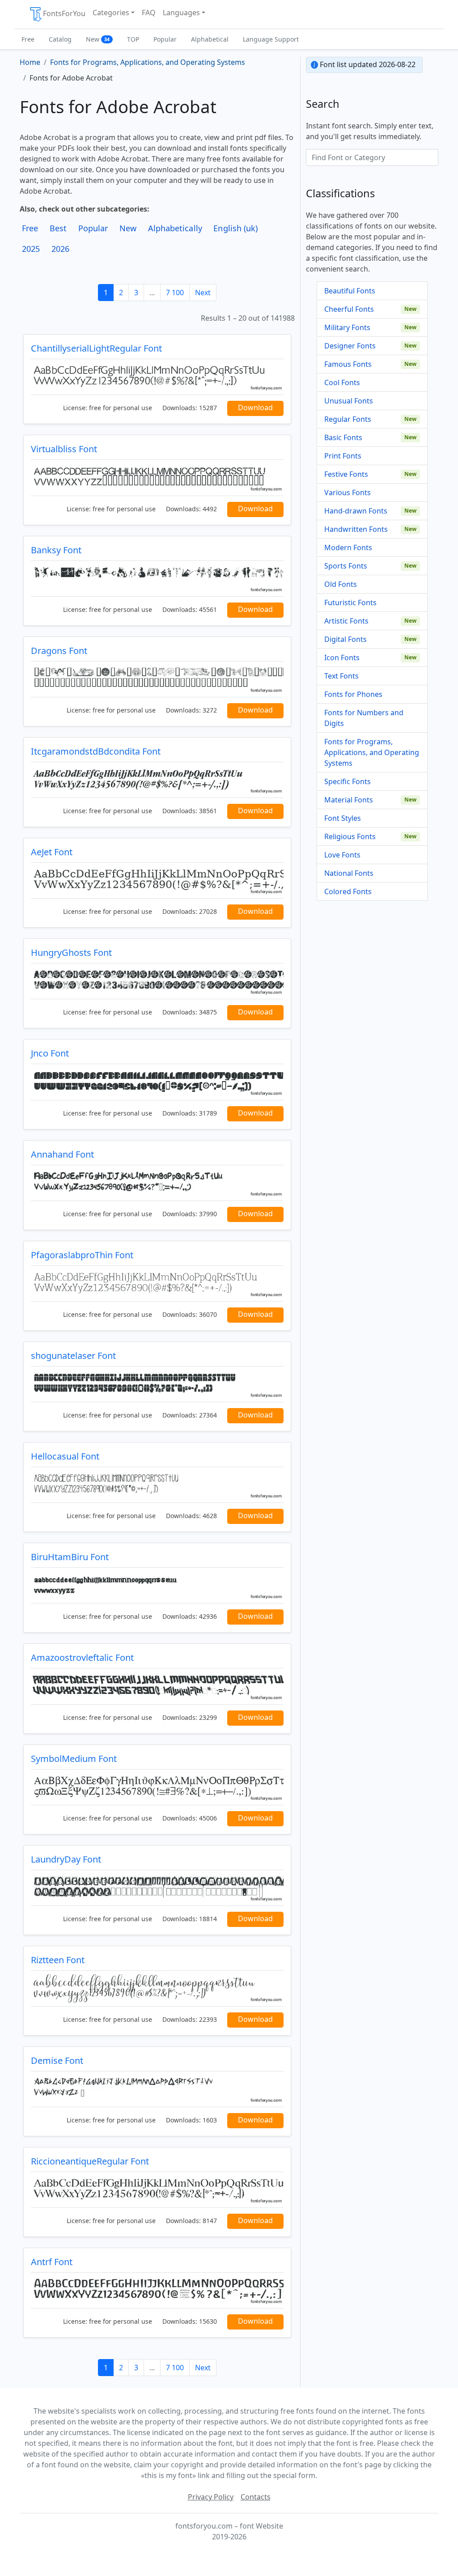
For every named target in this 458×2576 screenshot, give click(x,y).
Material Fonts (349, 800)
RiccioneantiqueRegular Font (90, 2161)
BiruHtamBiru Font (70, 1557)
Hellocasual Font (65, 1456)
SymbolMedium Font (74, 1759)
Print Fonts (343, 456)
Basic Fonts (343, 437)
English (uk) (235, 228)
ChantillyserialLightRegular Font (96, 348)
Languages (181, 13)
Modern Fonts (348, 547)
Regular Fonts (348, 419)
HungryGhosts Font (71, 953)
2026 (60, 249)
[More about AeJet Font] (157, 881)
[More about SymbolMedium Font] (157, 1787)
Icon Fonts (342, 658)
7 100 (175, 293)
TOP (133, 39)
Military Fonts (347, 327)
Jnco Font (50, 1053)
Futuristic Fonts (350, 603)
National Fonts (349, 873)
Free (28, 39)
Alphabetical (210, 39)
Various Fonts (348, 492)
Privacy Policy (211, 2497)
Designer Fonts (350, 346)
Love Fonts (342, 855)
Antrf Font (52, 2262)
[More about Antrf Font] (157, 2290)
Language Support (271, 39)
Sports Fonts (346, 566)
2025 (31, 249)
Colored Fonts (348, 891)
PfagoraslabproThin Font (82, 1255)
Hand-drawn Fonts (356, 511)
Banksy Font (56, 550)
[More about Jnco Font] (157, 1082)
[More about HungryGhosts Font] (157, 981)
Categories (111, 13)
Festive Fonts (346, 474)
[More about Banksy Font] (157, 579)
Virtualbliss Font (64, 449)
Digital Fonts (346, 639)
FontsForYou (64, 13)
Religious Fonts (350, 836)
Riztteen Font (58, 1960)
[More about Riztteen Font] (157, 1988)
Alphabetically (175, 228)
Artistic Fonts (346, 621)
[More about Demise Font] (157, 2089)
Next (203, 293)
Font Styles (343, 818)
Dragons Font (59, 651)
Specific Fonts (348, 781)
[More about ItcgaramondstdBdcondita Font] (157, 780)
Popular (165, 39)
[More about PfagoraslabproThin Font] (157, 1284)
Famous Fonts (348, 364)
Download (255, 407)
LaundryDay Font (66, 1859)
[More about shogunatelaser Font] (157, 1384)
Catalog (60, 39)
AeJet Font (52, 852)
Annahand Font (62, 1154)
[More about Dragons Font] (157, 679)
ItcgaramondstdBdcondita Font (96, 751)
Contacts (256, 2497)
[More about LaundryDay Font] (157, 1888)
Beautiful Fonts (350, 291)
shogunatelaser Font (73, 1356)
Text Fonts (341, 676)
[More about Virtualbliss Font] (157, 477)
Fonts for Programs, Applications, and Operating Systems (372, 752)
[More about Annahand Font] (157, 1183)
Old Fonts (341, 584)
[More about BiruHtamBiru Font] (157, 1585)
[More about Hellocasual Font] (157, 1485)
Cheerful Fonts (349, 309)
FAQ (149, 13)
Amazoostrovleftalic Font (82, 1657)
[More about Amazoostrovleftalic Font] (157, 1686)
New (98, 39)
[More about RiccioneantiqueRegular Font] (157, 2190)
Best (58, 228)
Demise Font (57, 2060)
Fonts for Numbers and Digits (364, 718)
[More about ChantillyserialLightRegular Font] (157, 377)
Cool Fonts (342, 382)
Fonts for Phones (353, 694)
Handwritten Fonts (356, 529)
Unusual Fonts (349, 401)
